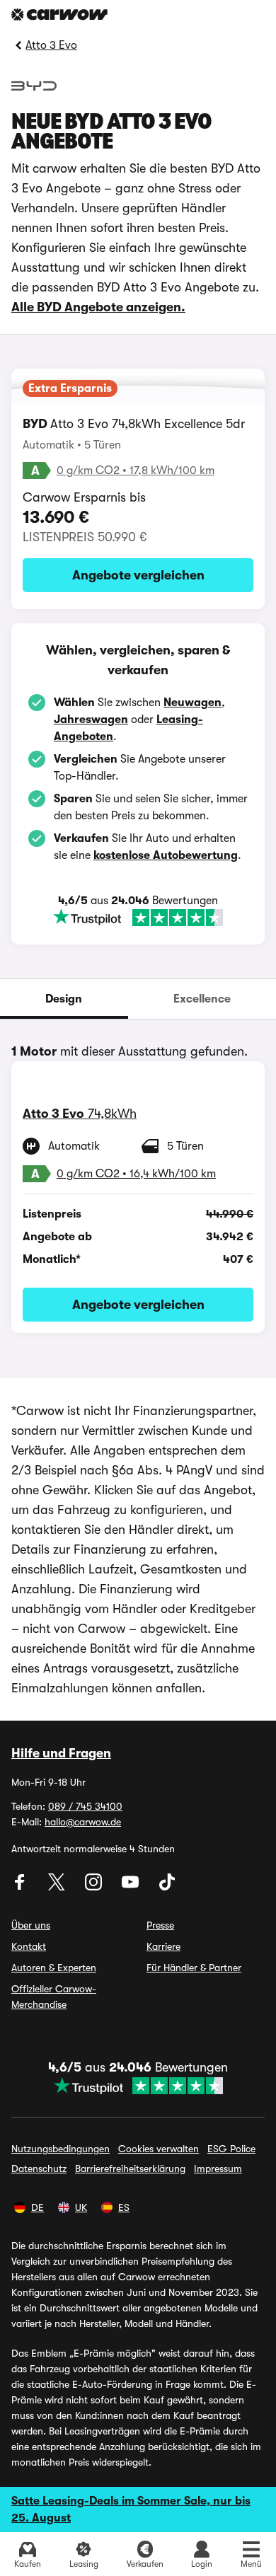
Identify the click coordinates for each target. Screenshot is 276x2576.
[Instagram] (95, 1887)
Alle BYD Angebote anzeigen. (98, 307)
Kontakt (29, 1946)
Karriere (163, 1946)
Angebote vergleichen (138, 575)
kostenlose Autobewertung (166, 855)
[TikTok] (167, 1887)
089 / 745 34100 (85, 1806)
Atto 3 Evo (51, 45)
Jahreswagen (91, 720)
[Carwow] (59, 15)
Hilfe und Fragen (61, 1753)
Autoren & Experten (54, 1968)
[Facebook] (21, 1887)
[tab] (64, 999)
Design (64, 999)
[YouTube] (132, 1887)
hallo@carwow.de (83, 1822)
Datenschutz (39, 2168)
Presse (160, 1925)
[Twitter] (58, 1887)
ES (124, 2207)
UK (81, 2207)
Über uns (31, 1925)
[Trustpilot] (138, 918)
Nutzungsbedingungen (61, 2149)
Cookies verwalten (159, 2149)
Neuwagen (192, 703)
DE (38, 2207)
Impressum (218, 2168)
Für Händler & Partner (194, 1968)
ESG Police (231, 2149)
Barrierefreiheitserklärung (130, 2168)
